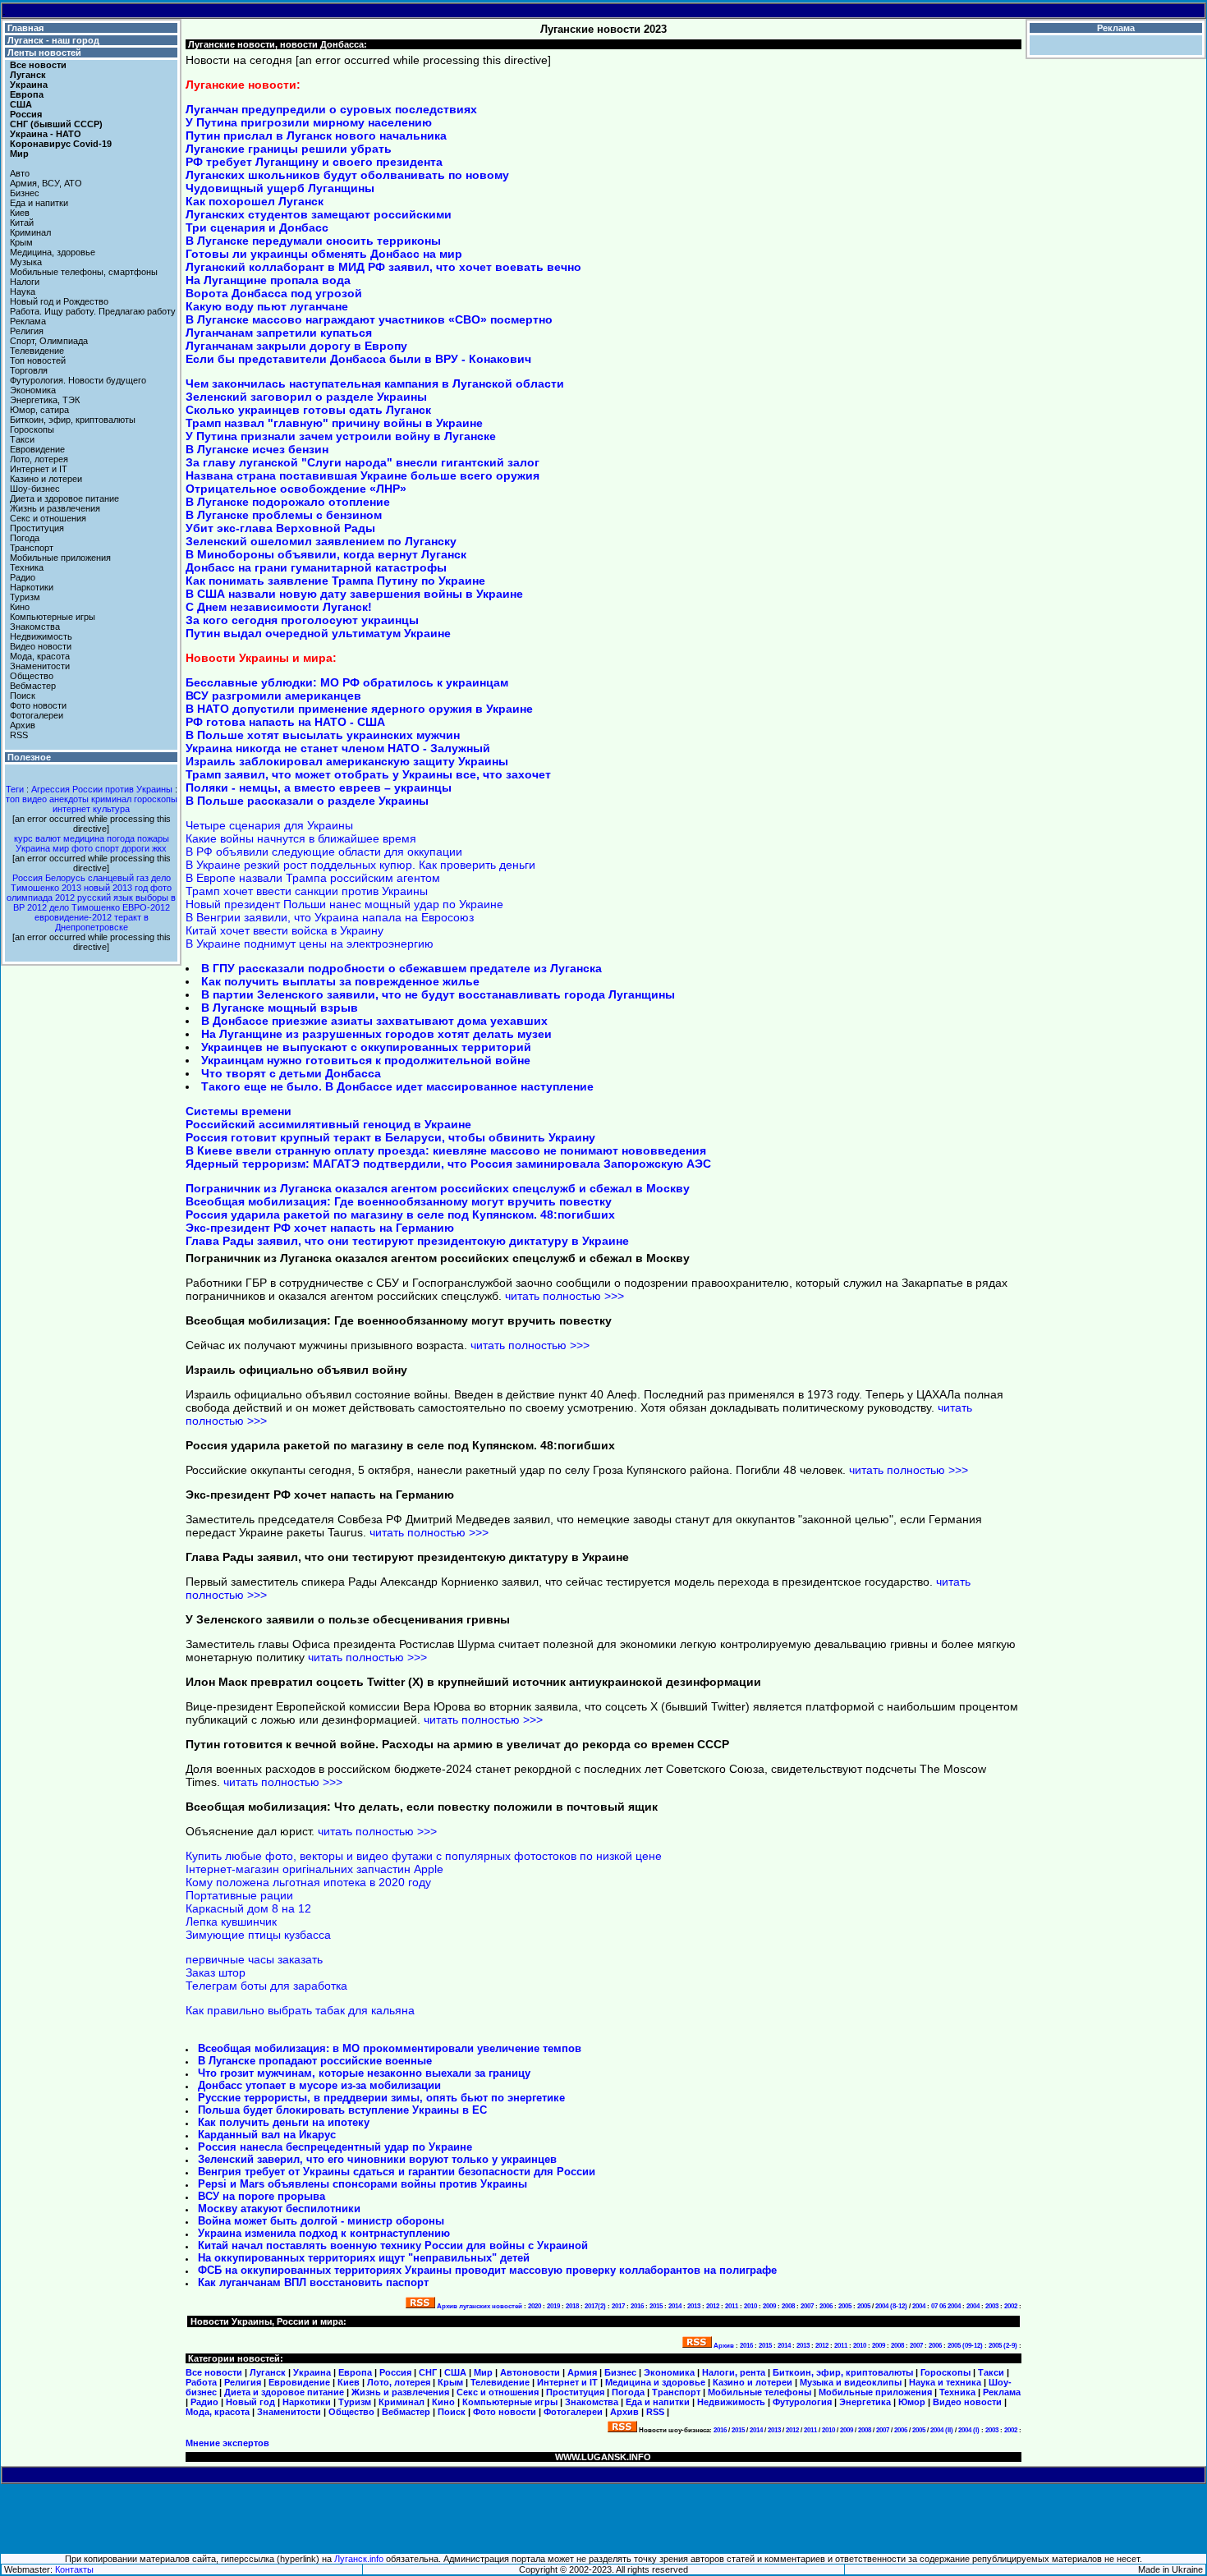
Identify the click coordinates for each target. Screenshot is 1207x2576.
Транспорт (32, 548)
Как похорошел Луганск (255, 201)
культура (111, 809)
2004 (919, 2306)
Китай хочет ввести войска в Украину (285, 930)
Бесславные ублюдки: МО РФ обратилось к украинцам (347, 682)
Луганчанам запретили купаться (279, 333)
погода (121, 838)
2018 (572, 2306)
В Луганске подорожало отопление (288, 502)
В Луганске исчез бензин (257, 449)
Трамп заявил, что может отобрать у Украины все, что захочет (368, 774)
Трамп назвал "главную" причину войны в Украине (334, 423)
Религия (27, 331)
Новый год (250, 2402)
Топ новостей (38, 360)
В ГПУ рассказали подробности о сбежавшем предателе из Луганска (402, 968)
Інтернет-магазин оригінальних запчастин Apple (314, 1869)
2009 (769, 2306)
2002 (1011, 2306)
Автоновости (530, 2372)
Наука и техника (945, 2382)
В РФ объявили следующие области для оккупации (324, 852)
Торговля (29, 370)
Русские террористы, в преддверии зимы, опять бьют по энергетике (381, 2098)
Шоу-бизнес (35, 489)
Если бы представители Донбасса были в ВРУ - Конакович (358, 359)
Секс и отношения (48, 518)
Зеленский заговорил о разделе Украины (306, 397)
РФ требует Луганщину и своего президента (314, 162)
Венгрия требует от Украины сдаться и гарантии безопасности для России (397, 2172)
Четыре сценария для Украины (269, 825)
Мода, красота (40, 656)
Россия (28, 878)
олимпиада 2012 (41, 898)
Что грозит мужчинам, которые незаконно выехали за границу (364, 2073)
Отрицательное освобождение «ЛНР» (296, 489)
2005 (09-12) (965, 2346)
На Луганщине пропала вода (268, 280)
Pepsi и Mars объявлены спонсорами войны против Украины (363, 2184)
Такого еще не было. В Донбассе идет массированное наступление (397, 1086)
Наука (23, 292)
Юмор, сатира (39, 410)
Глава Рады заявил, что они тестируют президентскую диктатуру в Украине (407, 1241)
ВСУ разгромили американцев (273, 696)
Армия (582, 2372)
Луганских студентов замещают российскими (319, 214)
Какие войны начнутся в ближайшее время (301, 838)
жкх (159, 848)
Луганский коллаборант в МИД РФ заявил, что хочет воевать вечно (383, 267)
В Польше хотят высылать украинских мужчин (323, 735)
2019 (553, 2306)
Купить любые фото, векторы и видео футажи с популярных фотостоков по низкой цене (424, 1856)
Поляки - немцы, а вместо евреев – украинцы (319, 787)
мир (61, 848)
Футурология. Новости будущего (78, 380)
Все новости (38, 65)
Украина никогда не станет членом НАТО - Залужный (338, 748)
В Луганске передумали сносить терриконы (313, 241)
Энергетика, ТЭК (45, 400)
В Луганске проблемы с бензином (284, 515)
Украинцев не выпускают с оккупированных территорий (366, 1047)
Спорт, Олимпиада (49, 341)
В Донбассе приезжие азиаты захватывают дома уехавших (374, 1021)
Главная (24, 28)
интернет (71, 809)
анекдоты (69, 799)
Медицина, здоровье (53, 252)
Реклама (28, 321)
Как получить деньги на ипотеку (284, 2122)
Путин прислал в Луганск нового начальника (316, 135)
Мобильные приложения (60, 558)
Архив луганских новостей (480, 2306)
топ (13, 799)
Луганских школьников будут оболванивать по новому (347, 175)
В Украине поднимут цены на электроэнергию (310, 944)
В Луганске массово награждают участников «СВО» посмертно (369, 319)
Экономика (33, 390)
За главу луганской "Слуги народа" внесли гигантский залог (363, 462)
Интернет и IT (39, 469)
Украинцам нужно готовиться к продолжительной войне (366, 1060)
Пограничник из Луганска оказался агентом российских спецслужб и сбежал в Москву (438, 1188)
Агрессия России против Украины (102, 789)
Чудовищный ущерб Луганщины (280, 188)
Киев (20, 213)
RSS (19, 735)
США (455, 2372)
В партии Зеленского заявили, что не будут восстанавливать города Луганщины (438, 994)
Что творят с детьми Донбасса (291, 1073)
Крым (21, 242)
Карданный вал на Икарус (267, 2135)
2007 (807, 2306)
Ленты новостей (43, 53)
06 (943, 2306)
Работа (201, 2382)
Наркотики (32, 587)
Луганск (268, 2372)
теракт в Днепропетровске (102, 922)
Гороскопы (32, 429)
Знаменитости (40, 666)
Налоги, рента (734, 2372)
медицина (84, 838)
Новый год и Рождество (59, 301)
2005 (845, 2306)
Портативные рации (239, 1895)
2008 (788, 2306)
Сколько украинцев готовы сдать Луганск (308, 410)
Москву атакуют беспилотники (279, 2209)
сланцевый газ (118, 878)
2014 (675, 2306)
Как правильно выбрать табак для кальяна (300, 2010)
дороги (135, 848)
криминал (111, 799)
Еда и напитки (39, 203)
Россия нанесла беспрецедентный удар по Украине (335, 2147)
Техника (27, 567)
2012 (713, 2306)
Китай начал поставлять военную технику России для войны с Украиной (393, 2245)
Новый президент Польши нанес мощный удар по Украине (344, 904)
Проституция (37, 528)
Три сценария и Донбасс (257, 227)
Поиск (23, 696)
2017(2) (595, 2306)
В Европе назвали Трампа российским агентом (313, 878)
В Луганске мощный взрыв (280, 1008)
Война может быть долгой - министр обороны (321, 2221)
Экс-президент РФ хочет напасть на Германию (320, 1228)
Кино (20, 607)
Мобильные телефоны (760, 2392)
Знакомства (35, 627)
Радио (23, 577)
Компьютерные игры (53, 617)
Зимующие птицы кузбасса (258, 1935)
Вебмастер (33, 686)
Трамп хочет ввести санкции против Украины (307, 891)
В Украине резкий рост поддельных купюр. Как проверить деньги (360, 865)
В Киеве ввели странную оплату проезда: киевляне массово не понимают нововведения (446, 1150)
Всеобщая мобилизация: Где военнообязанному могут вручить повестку (399, 1201)
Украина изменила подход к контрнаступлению (324, 2233)
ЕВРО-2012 (146, 907)
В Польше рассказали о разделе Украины (307, 801)
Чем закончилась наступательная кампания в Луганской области (375, 383)
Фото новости (38, 705)
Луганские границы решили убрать (289, 149)
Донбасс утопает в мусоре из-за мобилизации (319, 2085)
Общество (32, 676)
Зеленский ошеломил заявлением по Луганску (321, 541)
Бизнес (25, 193)
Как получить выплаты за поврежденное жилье (340, 981)
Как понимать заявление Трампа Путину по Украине (335, 581)
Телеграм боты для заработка (266, 1986)
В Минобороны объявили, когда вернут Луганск (326, 554)
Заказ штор (216, 1972)
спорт (107, 848)
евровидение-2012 (73, 917)
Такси (22, 439)
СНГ (428, 2372)
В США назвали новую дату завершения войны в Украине (354, 594)
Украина (33, 848)
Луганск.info (359, 2559)
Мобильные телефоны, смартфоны (84, 272)
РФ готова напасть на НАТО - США (285, 722)
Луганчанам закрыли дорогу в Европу (296, 346)
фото (82, 848)
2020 (535, 2306)
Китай (22, 223)
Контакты (74, 2569)
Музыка (26, 262)
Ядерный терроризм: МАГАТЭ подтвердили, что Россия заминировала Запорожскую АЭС (448, 1164)
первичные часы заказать (254, 1959)
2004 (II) (942, 2430)
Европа (355, 2372)
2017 (618, 2306)
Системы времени (239, 1111)
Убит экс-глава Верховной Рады (280, 528)
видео (34, 799)
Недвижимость (41, 636)
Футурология (802, 2402)
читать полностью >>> (564, 1296)
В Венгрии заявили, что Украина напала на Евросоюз (330, 917)
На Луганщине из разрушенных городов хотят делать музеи (376, 1034)
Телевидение (37, 351)
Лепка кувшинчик (231, 1922)
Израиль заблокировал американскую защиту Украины (347, 761)
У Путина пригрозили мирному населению (309, 122)
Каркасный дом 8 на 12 (248, 1908)
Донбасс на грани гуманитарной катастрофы (316, 567)
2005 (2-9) (1003, 2346)
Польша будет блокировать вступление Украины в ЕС (342, 2110)
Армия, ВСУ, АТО (46, 183)
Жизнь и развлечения (55, 508)
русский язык (105, 898)
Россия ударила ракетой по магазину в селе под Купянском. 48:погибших (400, 1215)
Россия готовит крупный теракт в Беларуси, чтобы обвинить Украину (390, 1137)
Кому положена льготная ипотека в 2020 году (308, 1882)
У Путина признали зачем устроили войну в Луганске (341, 436)
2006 (826, 2306)
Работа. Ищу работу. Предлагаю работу (93, 311)
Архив (23, 725)
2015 (656, 2306)
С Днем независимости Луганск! (279, 607)
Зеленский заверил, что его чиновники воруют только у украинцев (377, 2159)
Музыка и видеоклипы (851, 2382)
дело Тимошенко (85, 907)
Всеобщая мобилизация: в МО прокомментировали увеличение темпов (390, 2048)
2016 (637, 2306)
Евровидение (37, 449)
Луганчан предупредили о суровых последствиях (331, 109)
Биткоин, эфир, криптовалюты (73, 420)
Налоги (25, 282)
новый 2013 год (116, 888)
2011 (732, 2306)
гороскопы (156, 799)
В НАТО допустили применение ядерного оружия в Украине (359, 709)
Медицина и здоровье (655, 2382)
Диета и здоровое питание (64, 498)
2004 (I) (969, 2430)
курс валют (37, 838)
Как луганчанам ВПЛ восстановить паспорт (313, 2282)
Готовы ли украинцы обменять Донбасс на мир (324, 254)
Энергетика (865, 2402)
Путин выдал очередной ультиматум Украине (318, 633)
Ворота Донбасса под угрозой (274, 293)
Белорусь (65, 878)
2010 (750, 2306)
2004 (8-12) (891, 2306)
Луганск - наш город (52, 40)
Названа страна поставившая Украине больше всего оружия (363, 475)
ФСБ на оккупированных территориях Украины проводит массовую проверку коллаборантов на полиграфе (487, 2270)
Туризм (25, 597)
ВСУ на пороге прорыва (262, 2196)
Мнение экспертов (227, 2443)
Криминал (30, 232)
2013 (694, 2306)
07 (934, 2306)
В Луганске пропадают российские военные (315, 2061)
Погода (25, 538)
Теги (15, 789)
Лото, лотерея (39, 459)
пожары (153, 838)
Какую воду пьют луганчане (267, 306)
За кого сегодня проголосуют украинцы (302, 620)
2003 (992, 2306)
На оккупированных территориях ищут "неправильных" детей (364, 2258)
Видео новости (41, 646)
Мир (19, 154)
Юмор (912, 2402)
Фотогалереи (37, 715)
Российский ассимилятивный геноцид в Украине (328, 1124)
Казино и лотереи (46, 479)
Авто (20, 173)
